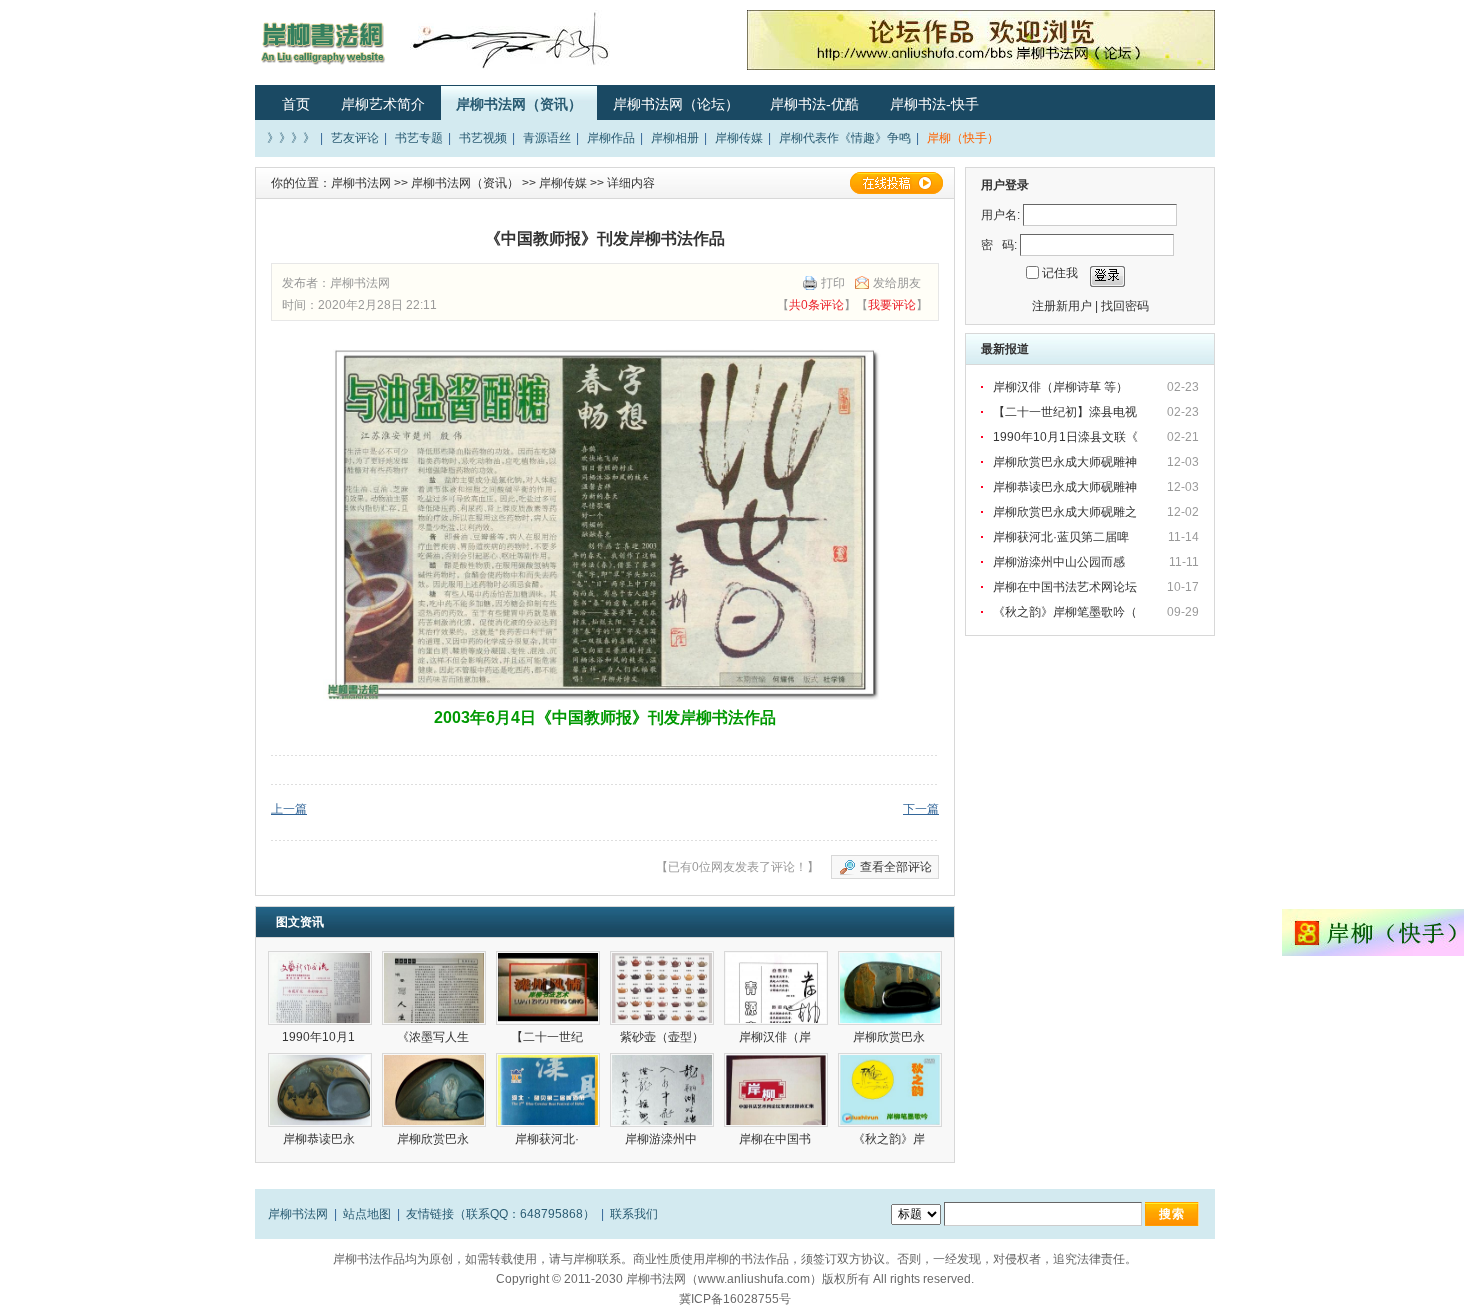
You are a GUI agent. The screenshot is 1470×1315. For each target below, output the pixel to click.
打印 (833, 283)
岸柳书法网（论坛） (676, 104)
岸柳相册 (675, 138)
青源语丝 (547, 138)
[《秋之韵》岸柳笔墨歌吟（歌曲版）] (890, 1090)
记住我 (1060, 273)
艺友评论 (355, 138)
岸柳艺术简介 (383, 104)
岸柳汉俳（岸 (776, 1037)
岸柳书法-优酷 (814, 104)
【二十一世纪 (548, 1037)
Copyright (522, 1279)
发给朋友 (897, 283)
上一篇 (289, 809)
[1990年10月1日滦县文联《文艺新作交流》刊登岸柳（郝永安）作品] (320, 988)
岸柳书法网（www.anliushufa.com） (724, 1279)
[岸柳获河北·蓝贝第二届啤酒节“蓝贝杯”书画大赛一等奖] (548, 1090)
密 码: (999, 245)
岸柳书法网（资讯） (519, 104)
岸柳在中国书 (776, 1139)
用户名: (1000, 215)
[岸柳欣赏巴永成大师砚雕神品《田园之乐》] (890, 988)
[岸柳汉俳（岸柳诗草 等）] (776, 988)
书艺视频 (483, 138)
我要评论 (892, 305)
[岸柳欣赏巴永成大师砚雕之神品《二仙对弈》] (434, 1090)
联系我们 (634, 1214)
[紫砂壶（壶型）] (662, 988)
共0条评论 (816, 305)
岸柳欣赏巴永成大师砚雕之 (1066, 512)
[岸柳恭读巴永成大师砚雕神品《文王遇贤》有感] (320, 1090)
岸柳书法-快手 (934, 104)
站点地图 (367, 1214)
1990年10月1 (320, 1037)
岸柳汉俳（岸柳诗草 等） (1060, 387)
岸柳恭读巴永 (320, 1139)
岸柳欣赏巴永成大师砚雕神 (1066, 462)
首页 (296, 104)
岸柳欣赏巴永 (890, 1037)
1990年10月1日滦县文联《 (1067, 437)
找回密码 (1125, 306)
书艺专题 (419, 138)
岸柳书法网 (361, 183)
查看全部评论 (896, 867)
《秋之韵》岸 (890, 1139)
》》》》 (291, 138)
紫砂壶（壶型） (662, 1037)
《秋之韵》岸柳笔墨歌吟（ (1066, 612)
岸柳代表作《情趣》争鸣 (845, 138)
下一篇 (921, 809)
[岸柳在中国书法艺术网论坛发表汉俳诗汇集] (776, 1090)
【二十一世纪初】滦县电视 (1066, 412)
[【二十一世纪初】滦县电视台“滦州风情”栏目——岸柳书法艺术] (548, 988)
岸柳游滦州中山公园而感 (1059, 562)
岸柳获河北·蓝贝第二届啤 (1062, 537)
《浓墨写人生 (434, 1037)
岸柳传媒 (739, 138)
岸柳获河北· (548, 1139)
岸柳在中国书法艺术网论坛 (1066, 587)
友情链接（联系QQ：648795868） (500, 1214)
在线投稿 (896, 183)
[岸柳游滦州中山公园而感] (662, 1090)
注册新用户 (1062, 306)
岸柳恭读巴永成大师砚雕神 (1066, 487)
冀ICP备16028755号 (735, 1299)
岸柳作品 (611, 138)
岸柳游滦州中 (662, 1139)
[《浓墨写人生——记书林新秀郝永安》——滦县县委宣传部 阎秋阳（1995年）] (434, 988)
